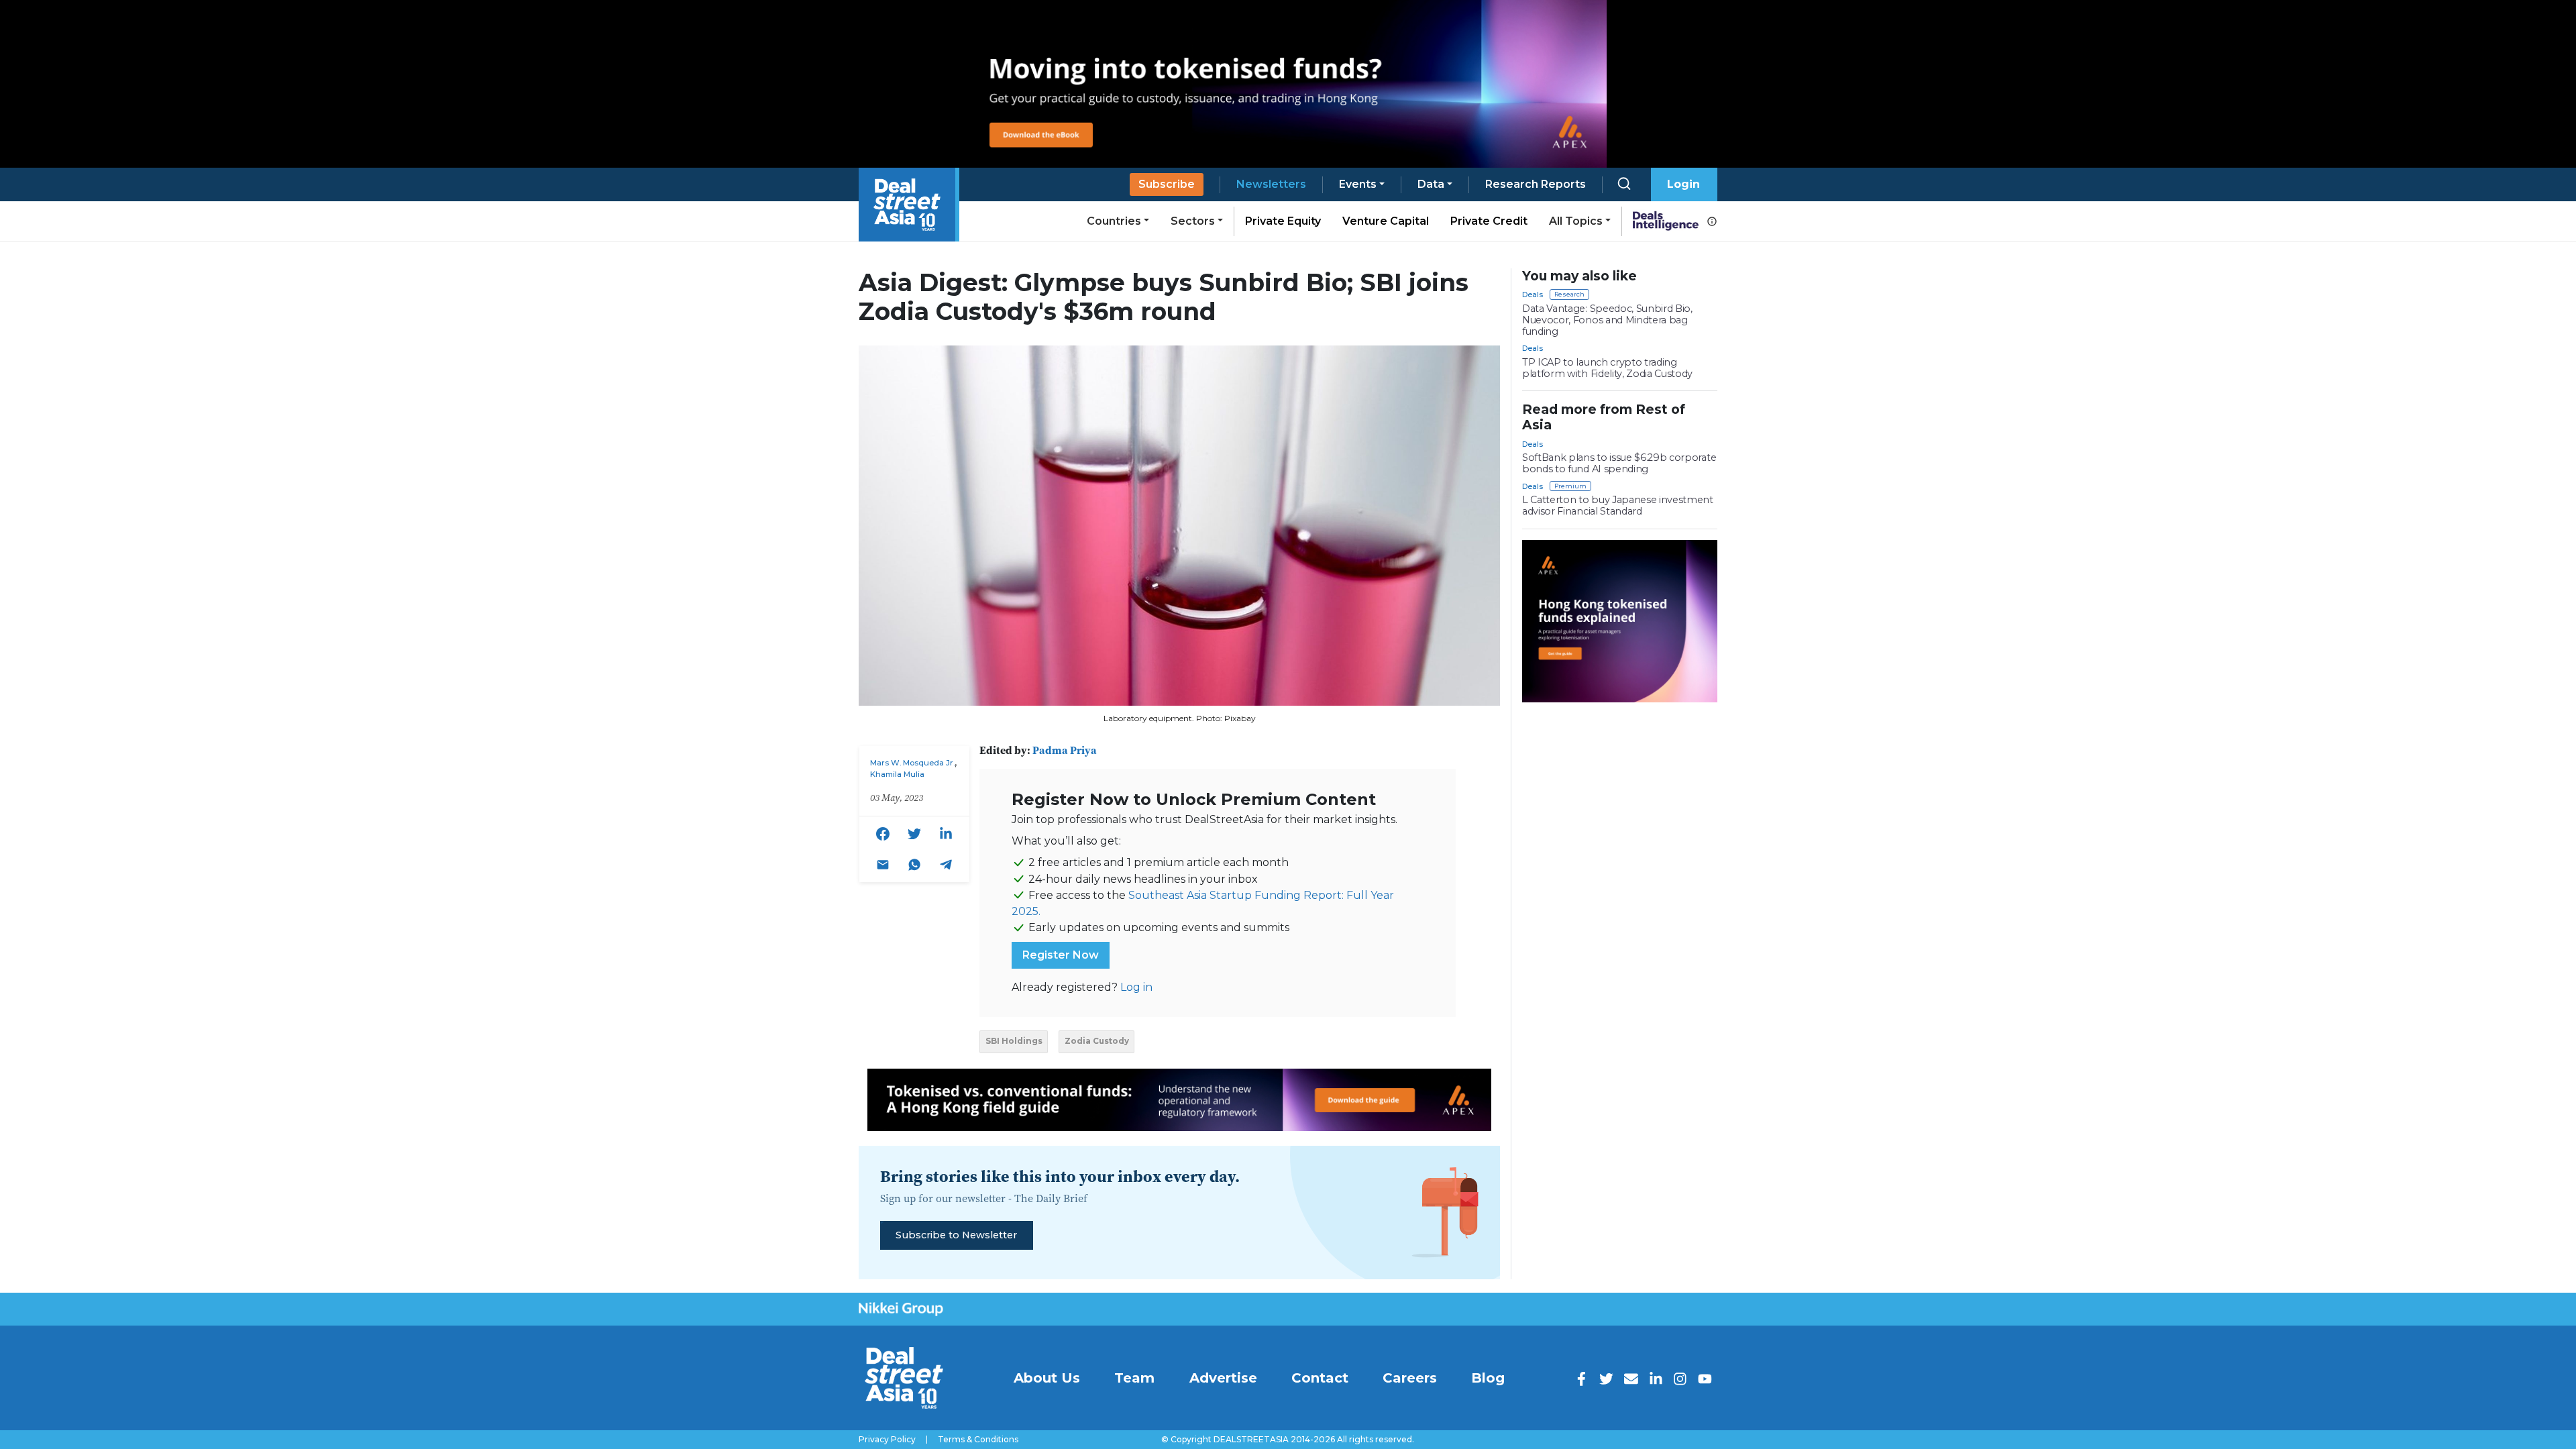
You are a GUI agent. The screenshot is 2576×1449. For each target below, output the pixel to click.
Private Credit (1489, 221)
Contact (1320, 1378)
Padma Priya (1065, 750)
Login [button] (1683, 184)
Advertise (1223, 1378)
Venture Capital (1386, 221)
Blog (1488, 1378)
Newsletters (1271, 184)
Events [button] (1358, 184)
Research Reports (1536, 184)
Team (1134, 1378)
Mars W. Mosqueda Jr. (912, 763)
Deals (1533, 294)
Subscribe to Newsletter (956, 1235)
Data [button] (1431, 184)
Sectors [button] (1193, 221)
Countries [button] (1114, 221)
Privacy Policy (887, 1440)
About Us (1047, 1378)
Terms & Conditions (978, 1440)
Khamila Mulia (897, 774)
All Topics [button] (1576, 221)
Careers (1410, 1378)
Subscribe (1167, 184)
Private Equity (1283, 221)
